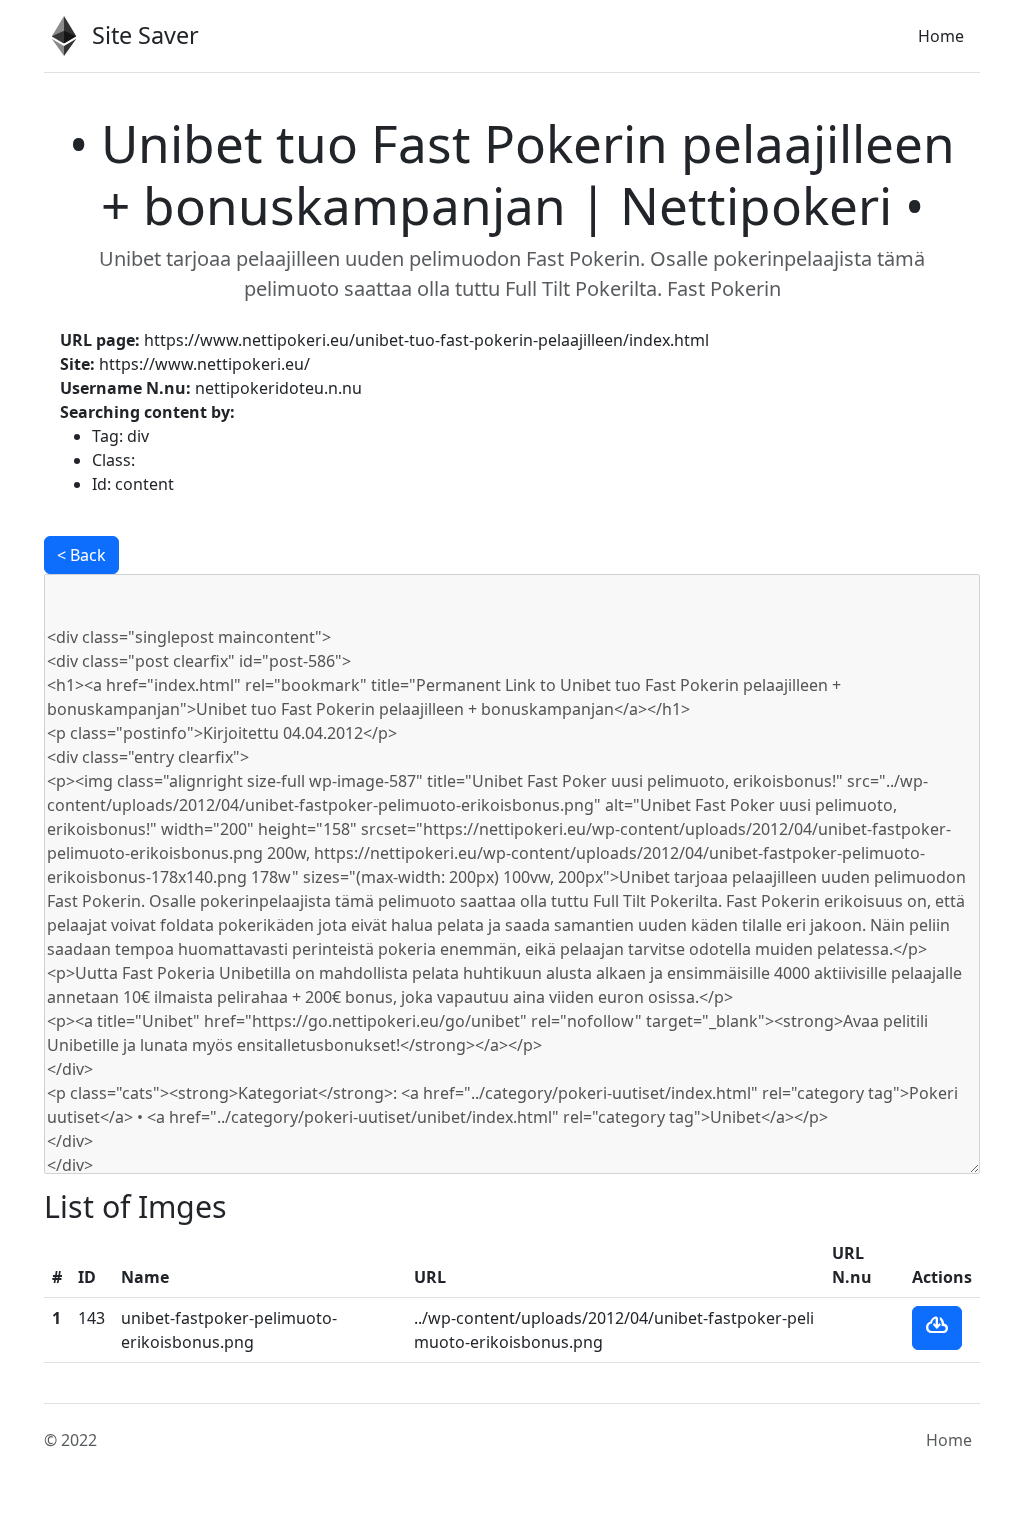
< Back (81, 555)
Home (941, 36)
